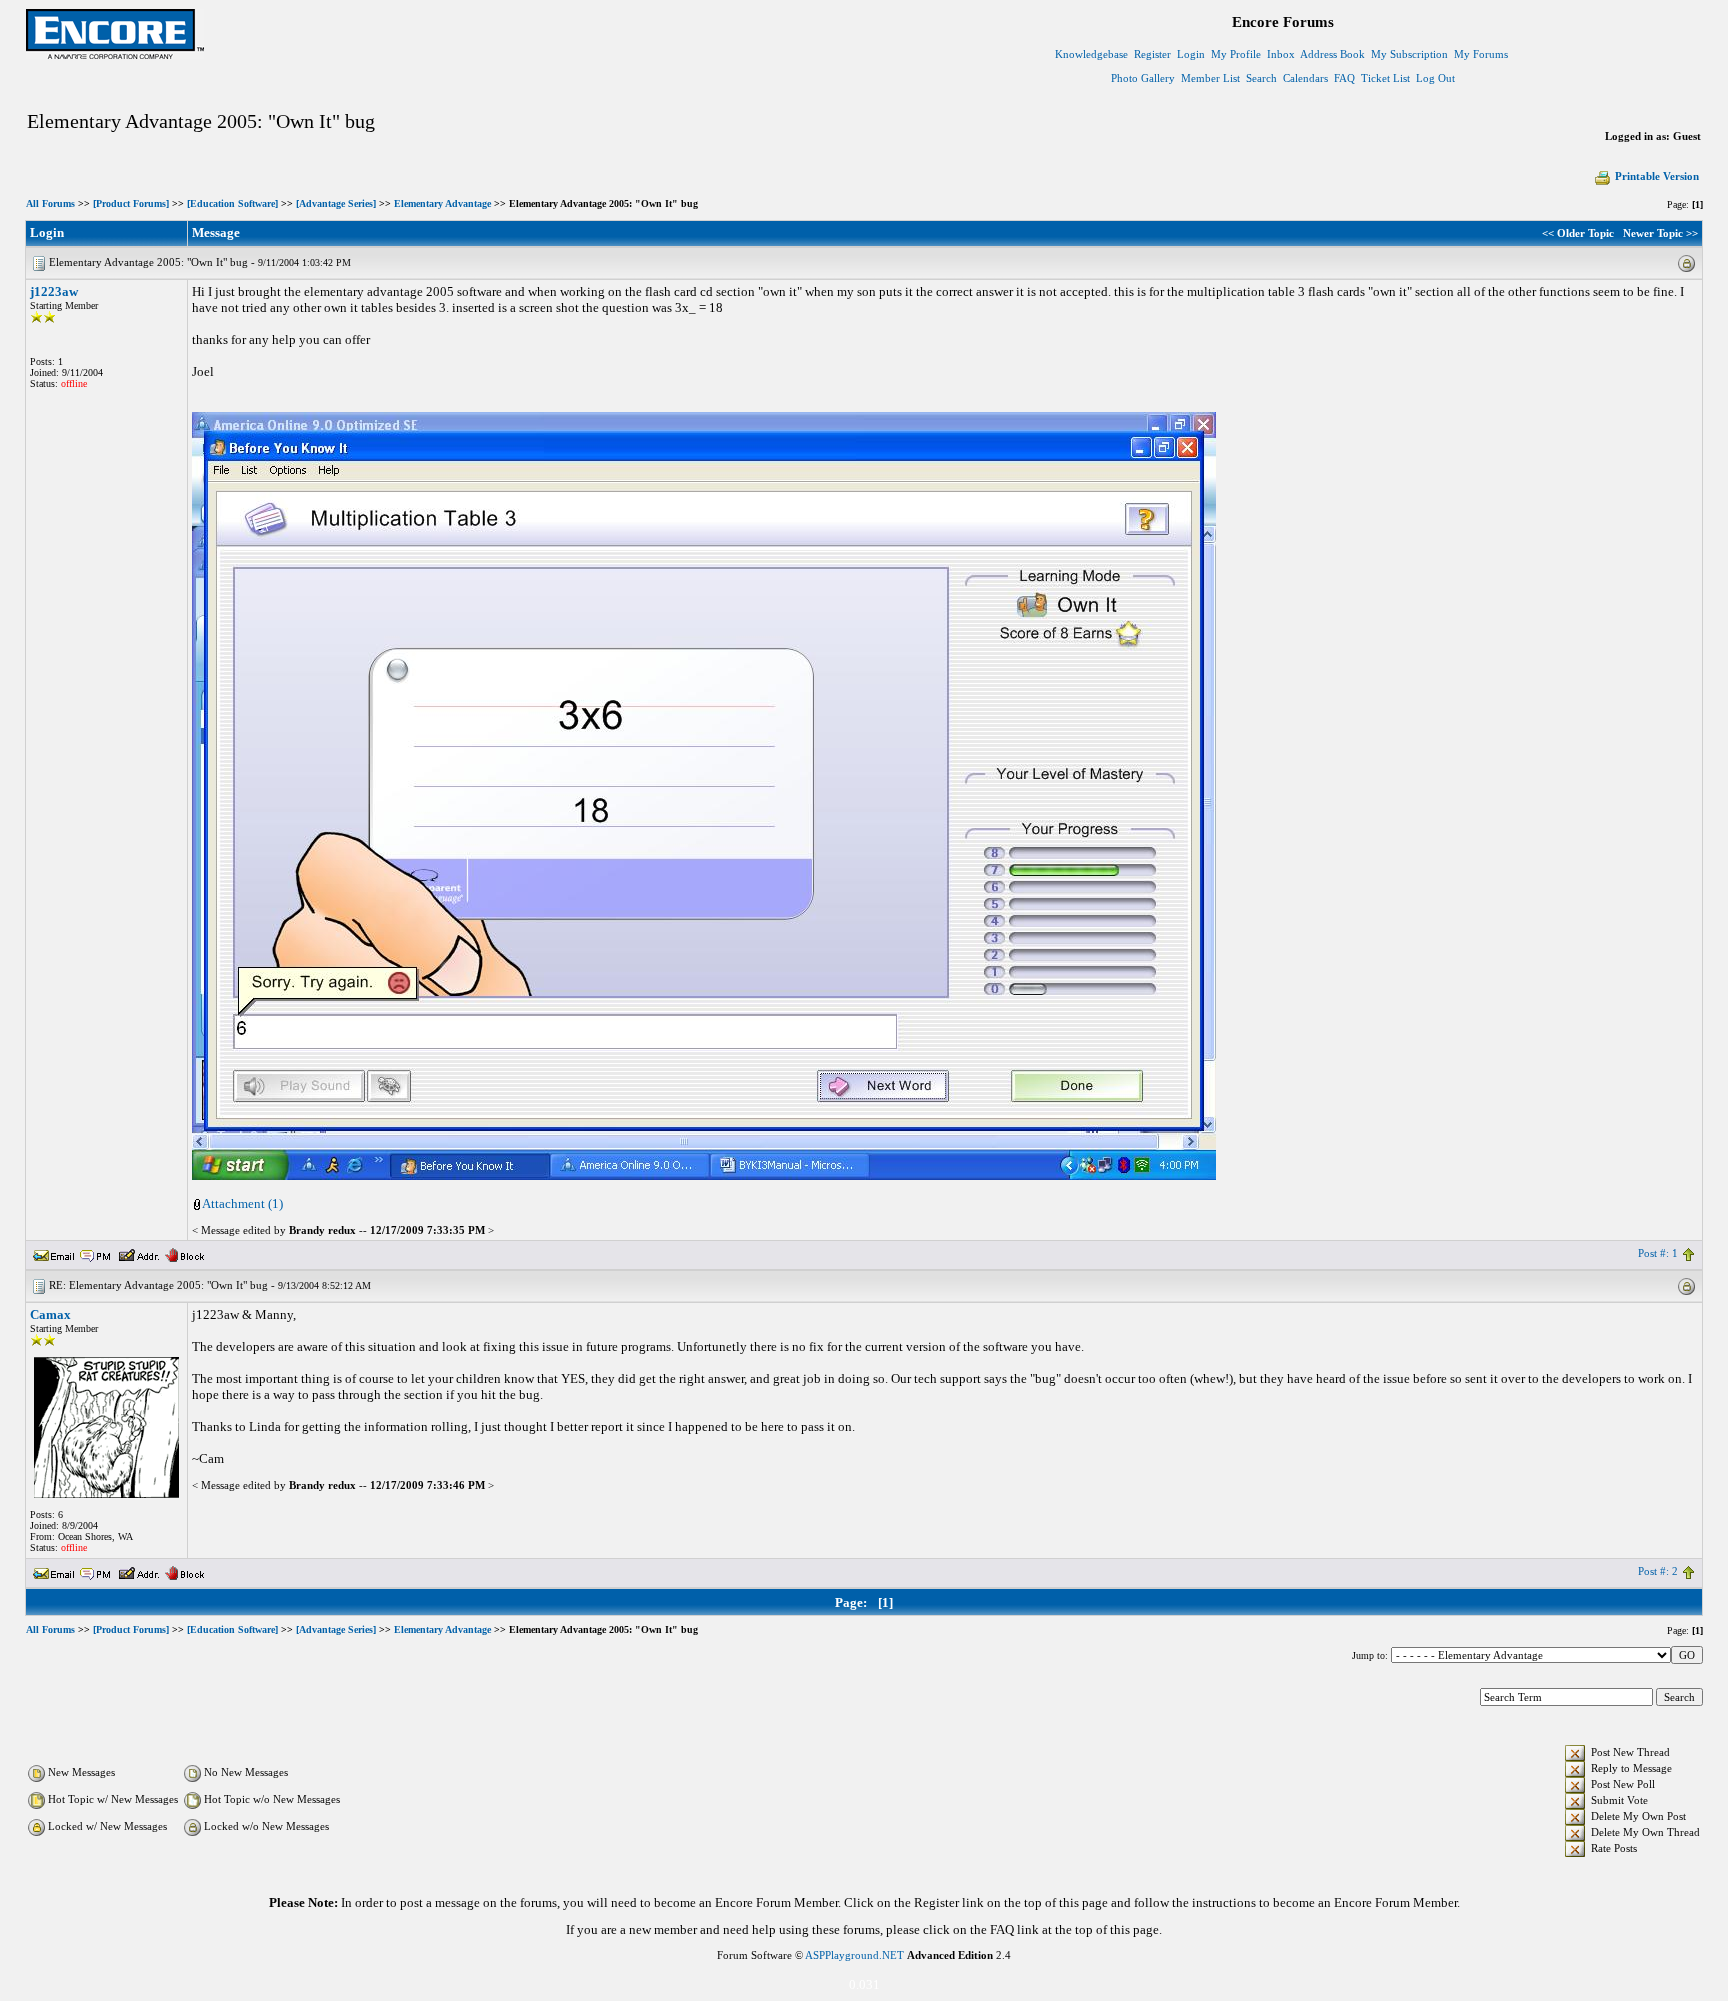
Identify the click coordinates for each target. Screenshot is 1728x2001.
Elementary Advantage (442, 203)
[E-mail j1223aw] (54, 1253)
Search (1261, 78)
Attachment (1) (242, 1203)
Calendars (1305, 78)
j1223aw (54, 291)
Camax (50, 1314)
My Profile (1236, 54)
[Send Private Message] (96, 1253)
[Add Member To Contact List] (138, 1253)
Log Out (1435, 78)
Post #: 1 (1658, 1253)
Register (1152, 54)
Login (1191, 54)
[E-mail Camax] (54, 1571)
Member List (1210, 78)
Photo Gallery (1143, 78)
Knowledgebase (1091, 54)
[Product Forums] (131, 203)
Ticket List (1385, 78)
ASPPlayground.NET (854, 1955)
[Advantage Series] (336, 203)
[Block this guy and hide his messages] (184, 1253)
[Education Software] (232, 203)
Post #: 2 (1658, 1571)
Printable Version (1657, 176)
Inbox (1281, 54)
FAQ (1344, 78)
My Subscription (1409, 54)
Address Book (1332, 54)
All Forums (50, 203)
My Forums (1481, 54)
